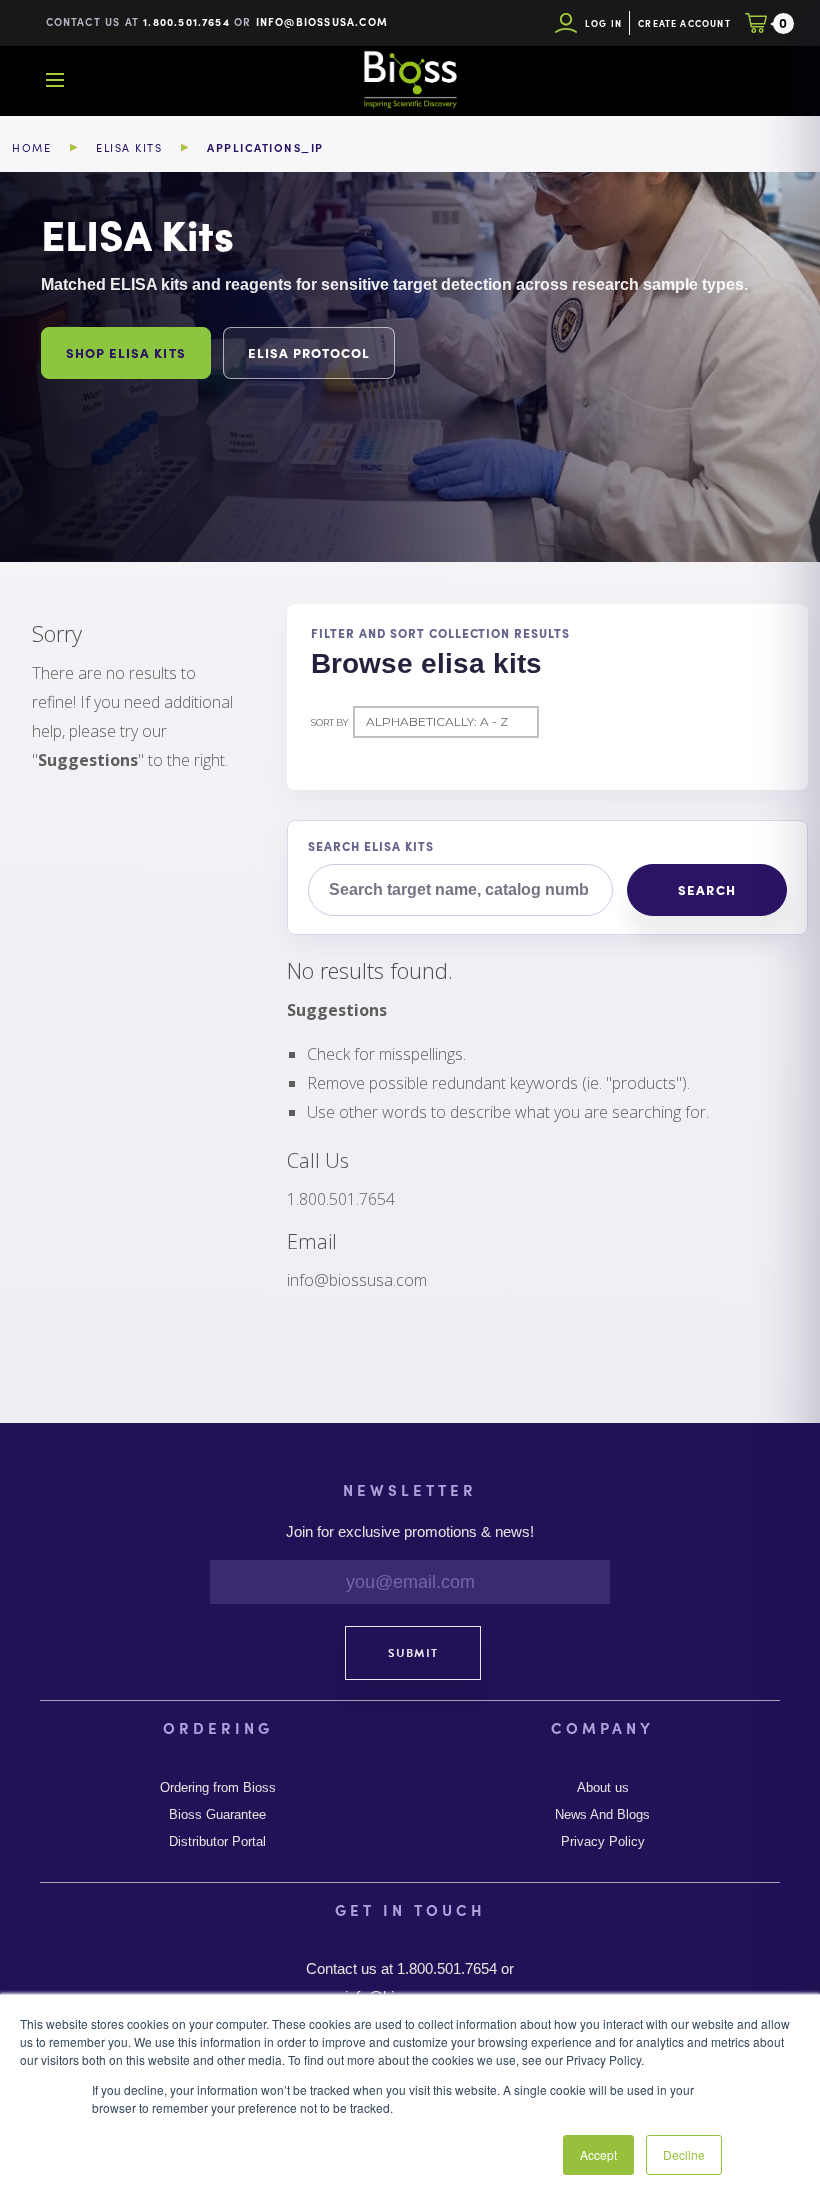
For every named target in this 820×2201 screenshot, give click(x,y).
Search (706, 889)
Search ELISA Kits (370, 846)
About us (603, 1788)
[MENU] (55, 80)
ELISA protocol (309, 352)
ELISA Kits (129, 147)
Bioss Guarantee (217, 1815)
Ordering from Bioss (218, 1788)
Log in (603, 23)
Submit (413, 1653)
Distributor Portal (217, 1842)
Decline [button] (684, 2154)
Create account (684, 23)
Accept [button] (598, 2154)
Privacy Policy (603, 1842)
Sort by (329, 722)
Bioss (410, 80)
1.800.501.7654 (186, 21)
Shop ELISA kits (126, 352)
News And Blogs (602, 1815)
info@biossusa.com (322, 21)
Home (31, 147)
